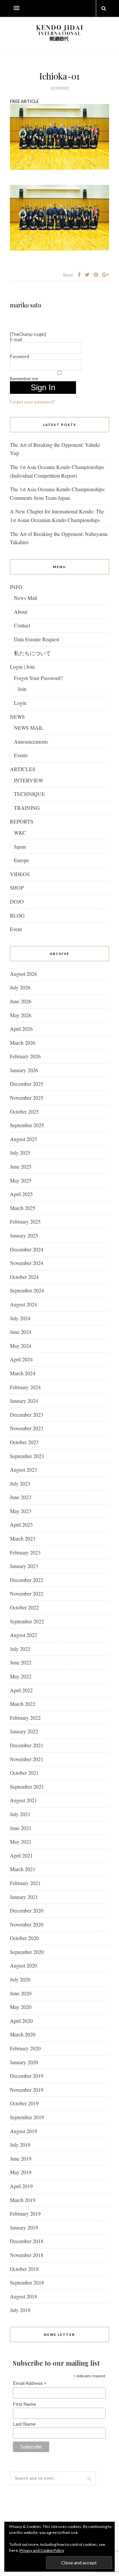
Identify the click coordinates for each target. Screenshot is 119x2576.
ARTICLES (23, 769)
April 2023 (21, 1525)
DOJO (17, 901)
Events (21, 755)
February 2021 (25, 1883)
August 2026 (23, 974)
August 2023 (23, 1470)
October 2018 (24, 2269)
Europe (21, 860)
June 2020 (21, 1993)
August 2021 (23, 1800)
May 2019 (21, 2172)
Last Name (24, 2424)
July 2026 (20, 987)
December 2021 (27, 1745)
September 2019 (27, 2117)
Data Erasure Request (37, 639)
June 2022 (21, 1662)
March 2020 (23, 2034)
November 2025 (27, 1098)
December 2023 (27, 1415)
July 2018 (20, 2310)
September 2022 (27, 1621)
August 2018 (23, 2296)
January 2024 (24, 1401)
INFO (16, 587)
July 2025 (20, 1153)
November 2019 (27, 2090)
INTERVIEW (29, 780)
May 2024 (21, 1346)
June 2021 (21, 1828)
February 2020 (25, 2048)
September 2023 (27, 1456)
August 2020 (23, 1965)
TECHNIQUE (29, 794)
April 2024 (21, 1359)
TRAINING (27, 808)
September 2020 (27, 1952)
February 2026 (25, 1056)
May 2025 (21, 1180)
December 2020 (27, 1910)
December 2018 (27, 2241)
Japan (20, 846)
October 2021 (24, 1773)
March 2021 (23, 1869)
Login (20, 703)
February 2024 (25, 1387)
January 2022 (24, 1731)
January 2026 (24, 1070)
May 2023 (21, 1511)
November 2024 (27, 1263)
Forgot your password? (33, 402)
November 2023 (27, 1428)
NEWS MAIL (29, 728)
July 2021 (20, 1814)
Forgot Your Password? (38, 678)
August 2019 (23, 2131)
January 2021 (24, 1897)
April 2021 (21, 1855)
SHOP (17, 888)
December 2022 (27, 1580)
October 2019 (24, 2103)
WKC (20, 833)
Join (22, 689)
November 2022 (27, 1593)
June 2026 (21, 1001)
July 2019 (20, 2145)
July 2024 (20, 1318)
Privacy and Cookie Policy (42, 2550)
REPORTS (22, 821)
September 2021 (27, 1787)
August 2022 (23, 1635)
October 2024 (24, 1277)
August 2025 (23, 1139)
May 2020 (21, 2007)
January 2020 (24, 2062)
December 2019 (27, 2076)
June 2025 (21, 1166)
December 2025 (27, 1084)
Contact (22, 625)
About (20, 612)
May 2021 (21, 1841)
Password (20, 356)
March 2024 (23, 1373)
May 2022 (21, 1676)
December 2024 (27, 1249)
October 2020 (24, 1938)
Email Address (30, 2383)
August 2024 (23, 1304)
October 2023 (24, 1442)
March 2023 (23, 1538)
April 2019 (21, 2186)
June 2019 (21, 2158)
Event (16, 929)
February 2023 (25, 1552)
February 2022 (25, 1718)
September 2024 (27, 1290)
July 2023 (20, 1483)
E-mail (16, 340)
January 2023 (24, 1566)
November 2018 (27, 2255)
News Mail (25, 598)
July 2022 (20, 1649)
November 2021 (27, 1759)
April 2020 (21, 2021)
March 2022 (23, 1704)
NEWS (17, 717)
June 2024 (21, 1332)
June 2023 (21, 1497)
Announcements (31, 741)
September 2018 (27, 2282)
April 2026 (21, 1029)
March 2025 (23, 1208)
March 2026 (23, 1043)
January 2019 (24, 2227)
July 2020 (20, 1979)
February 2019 (25, 2213)
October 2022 (24, 1607)
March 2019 (23, 2200)
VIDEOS (20, 874)
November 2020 (27, 1924)
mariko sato (26, 305)
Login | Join (22, 667)
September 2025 (27, 1125)
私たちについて (32, 653)
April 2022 (21, 1690)
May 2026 (21, 1015)
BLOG (17, 915)
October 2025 (24, 1111)
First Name (24, 2404)
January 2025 (24, 1235)
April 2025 (21, 1194)
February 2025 (25, 1221)
